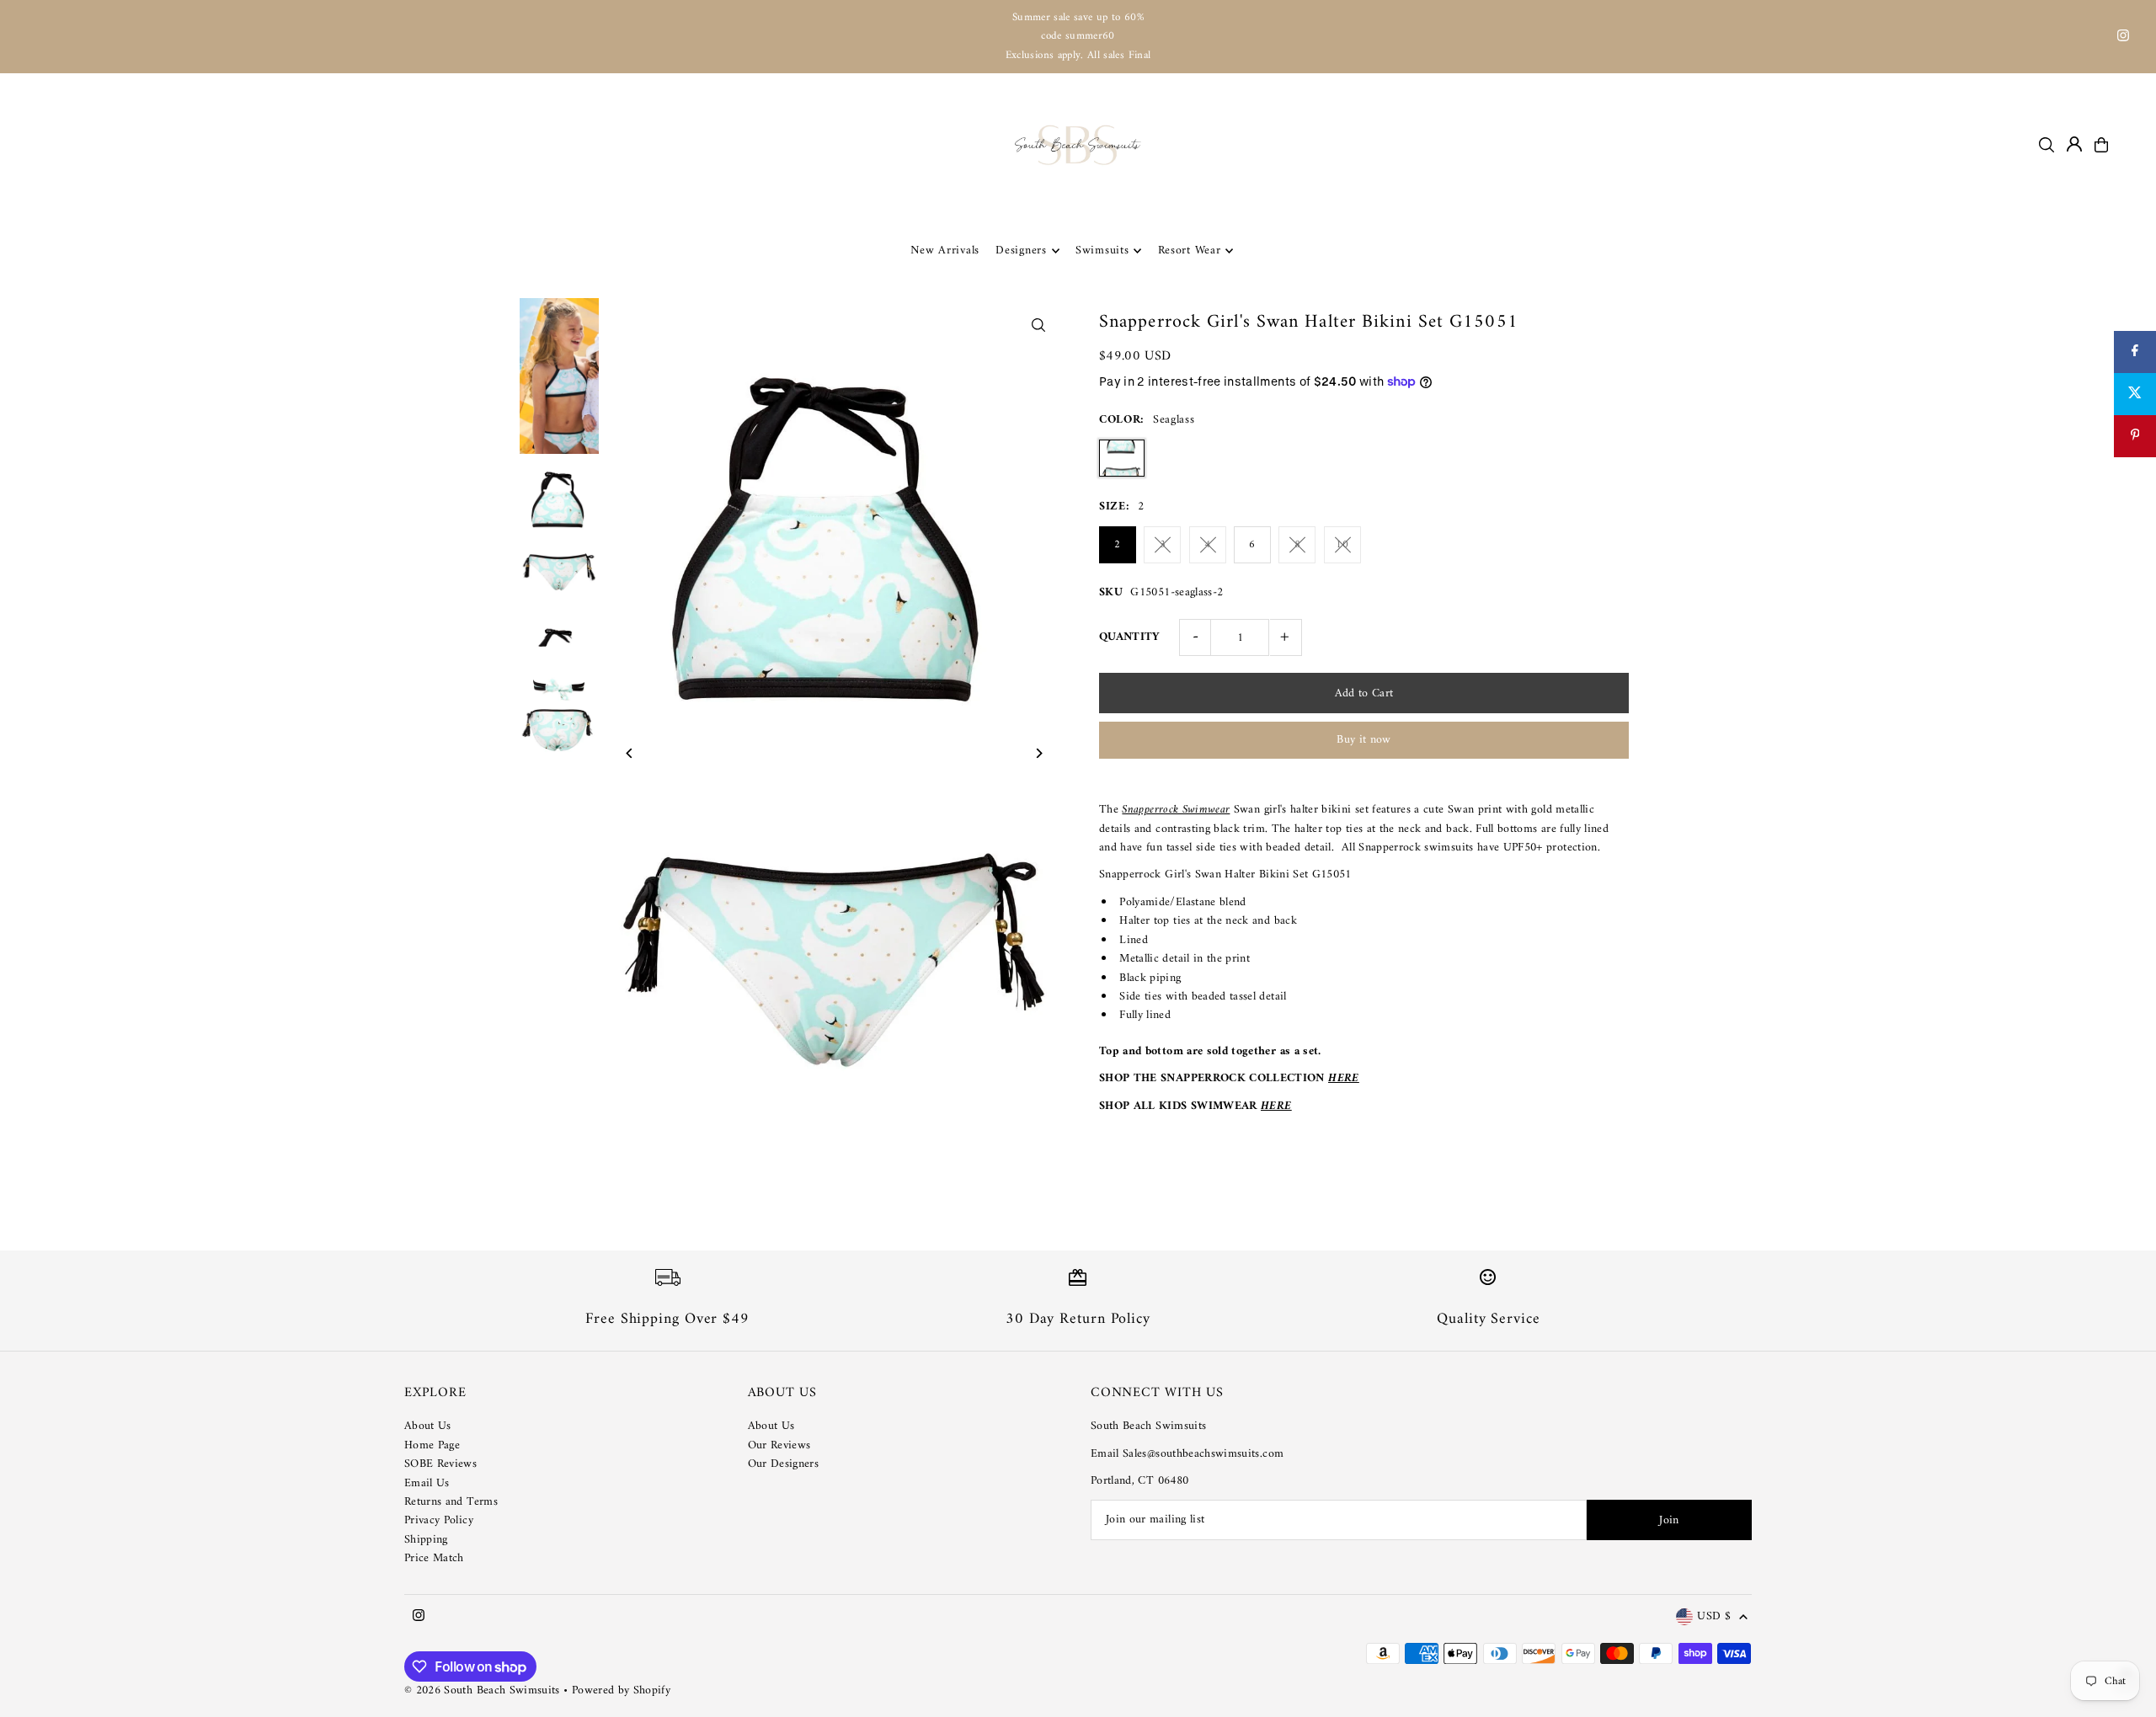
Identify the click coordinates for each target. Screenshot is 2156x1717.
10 (1342, 544)
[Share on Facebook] (2135, 352)
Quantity (1130, 637)
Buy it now (1364, 740)
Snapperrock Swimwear (1176, 810)
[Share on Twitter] (2135, 394)
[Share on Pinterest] (2135, 436)
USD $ (1714, 1617)
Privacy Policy (439, 1520)
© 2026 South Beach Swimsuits (482, 1690)
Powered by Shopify (621, 1690)
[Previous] (630, 753)
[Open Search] (2047, 145)
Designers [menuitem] (1021, 251)
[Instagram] (2123, 38)
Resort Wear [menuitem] (1190, 251)
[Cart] (2101, 145)
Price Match (434, 1558)
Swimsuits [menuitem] (1102, 251)
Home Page (432, 1445)
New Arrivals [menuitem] (945, 251)
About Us (428, 1426)
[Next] (1038, 753)
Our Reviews (779, 1445)
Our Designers (784, 1464)
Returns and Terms (451, 1502)
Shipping (426, 1540)
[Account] (2074, 144)
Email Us (427, 1483)
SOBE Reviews (440, 1464)
